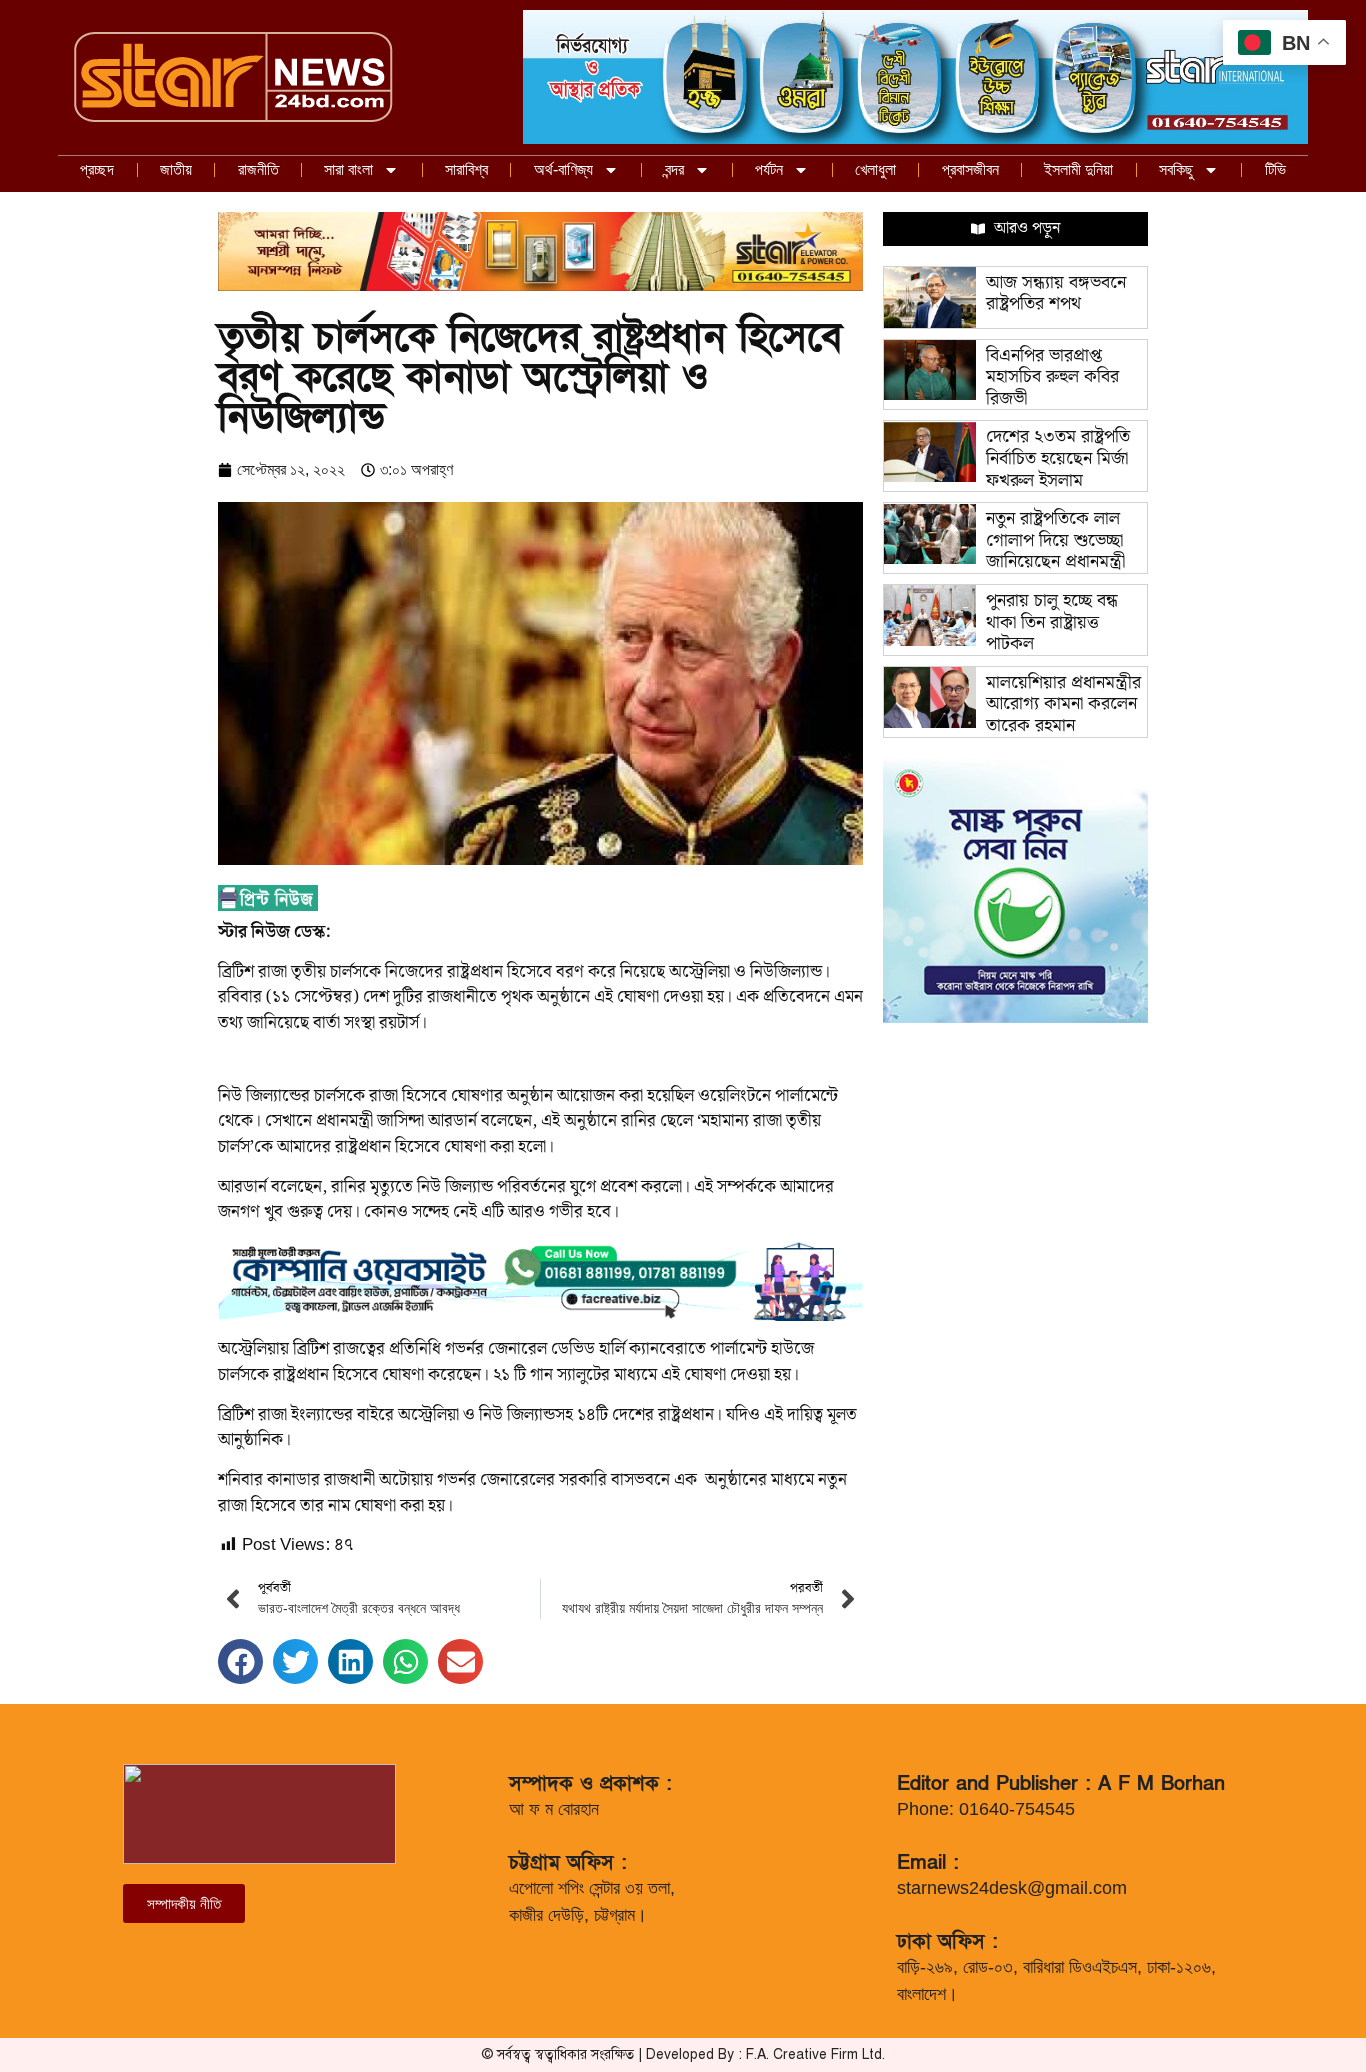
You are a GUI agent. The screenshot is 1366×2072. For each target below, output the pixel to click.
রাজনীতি (258, 169)
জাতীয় (176, 169)
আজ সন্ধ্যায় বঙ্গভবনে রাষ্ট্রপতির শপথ (1056, 293)
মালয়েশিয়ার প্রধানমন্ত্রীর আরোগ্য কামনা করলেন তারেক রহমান (1063, 704)
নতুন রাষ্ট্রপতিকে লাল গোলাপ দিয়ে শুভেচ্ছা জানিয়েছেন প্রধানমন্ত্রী (1055, 540)
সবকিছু (1176, 169)
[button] (240, 1661)
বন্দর (674, 169)
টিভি (1275, 169)
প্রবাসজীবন (970, 169)
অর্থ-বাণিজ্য (563, 169)
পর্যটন (769, 169)
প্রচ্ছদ (97, 169)
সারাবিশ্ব (466, 169)
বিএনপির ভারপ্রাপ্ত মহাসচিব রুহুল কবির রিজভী (1052, 377)
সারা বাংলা (348, 169)
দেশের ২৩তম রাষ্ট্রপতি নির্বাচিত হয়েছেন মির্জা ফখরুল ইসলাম (1058, 458)
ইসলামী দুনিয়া (1078, 169)
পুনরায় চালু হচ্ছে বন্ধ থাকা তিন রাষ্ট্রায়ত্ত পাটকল (1052, 622)
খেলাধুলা (875, 169)
